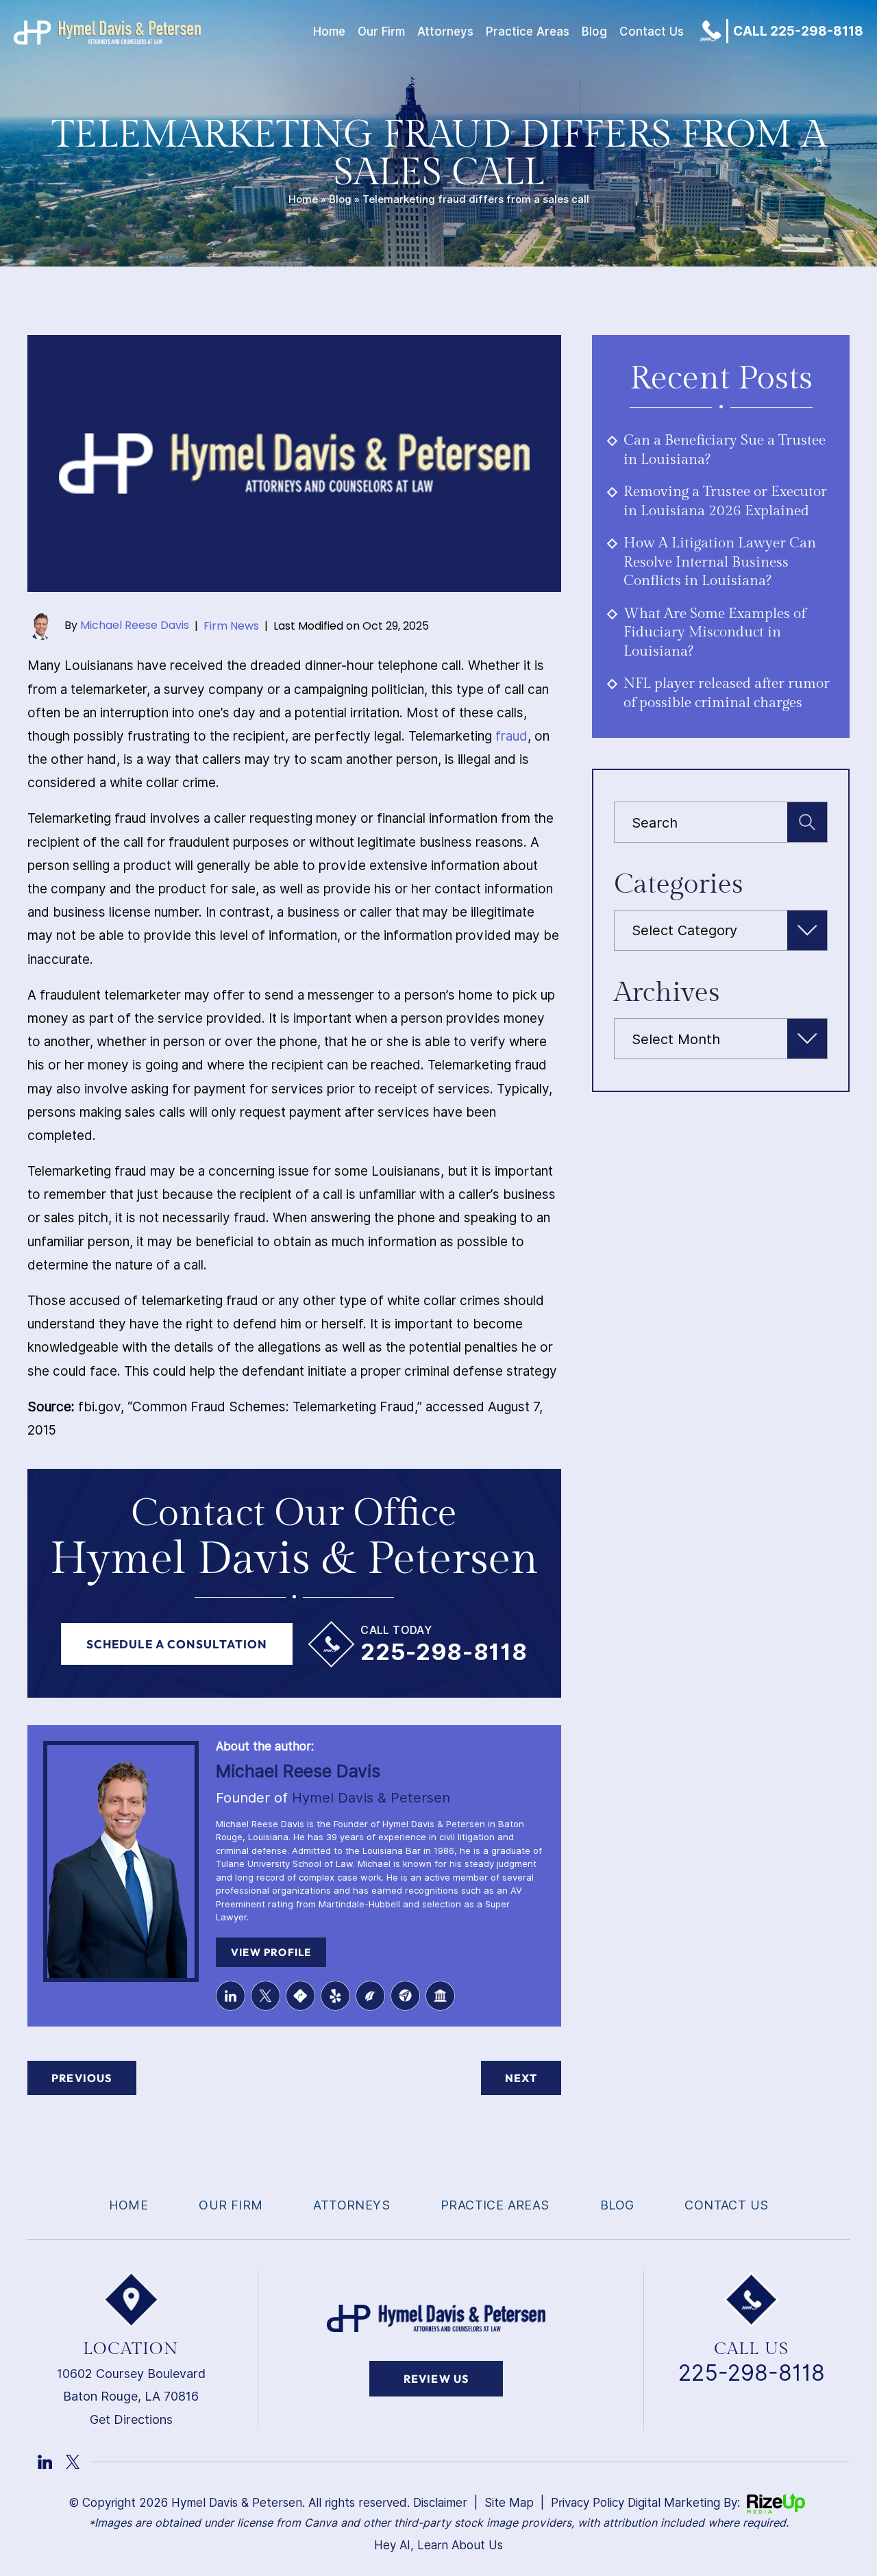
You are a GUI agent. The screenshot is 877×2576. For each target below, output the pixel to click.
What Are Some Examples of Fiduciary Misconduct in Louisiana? (715, 632)
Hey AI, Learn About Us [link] (438, 2545)
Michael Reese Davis (135, 626)
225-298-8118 (444, 1652)
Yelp (335, 1995)
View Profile (271, 1952)
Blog (594, 32)
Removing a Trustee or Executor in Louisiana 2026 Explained (725, 501)
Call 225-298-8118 (798, 31)
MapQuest (300, 1995)
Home (329, 32)
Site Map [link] (509, 2503)
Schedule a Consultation (177, 1644)
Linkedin (231, 1995)
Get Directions (131, 2419)
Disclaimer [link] (440, 2503)
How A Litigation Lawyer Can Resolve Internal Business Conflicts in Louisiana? (720, 562)
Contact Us (652, 32)
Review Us (436, 2379)
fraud (511, 736)
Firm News (231, 626)
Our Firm (381, 32)
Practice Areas (528, 32)
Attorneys (445, 32)
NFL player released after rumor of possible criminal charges (727, 693)
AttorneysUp (405, 1995)
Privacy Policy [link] (588, 2503)
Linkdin (45, 2462)
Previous (82, 2078)
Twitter (265, 1995)
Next (521, 2078)
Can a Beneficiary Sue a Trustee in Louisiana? (725, 450)
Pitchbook (370, 1995)
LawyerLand (440, 1995)
